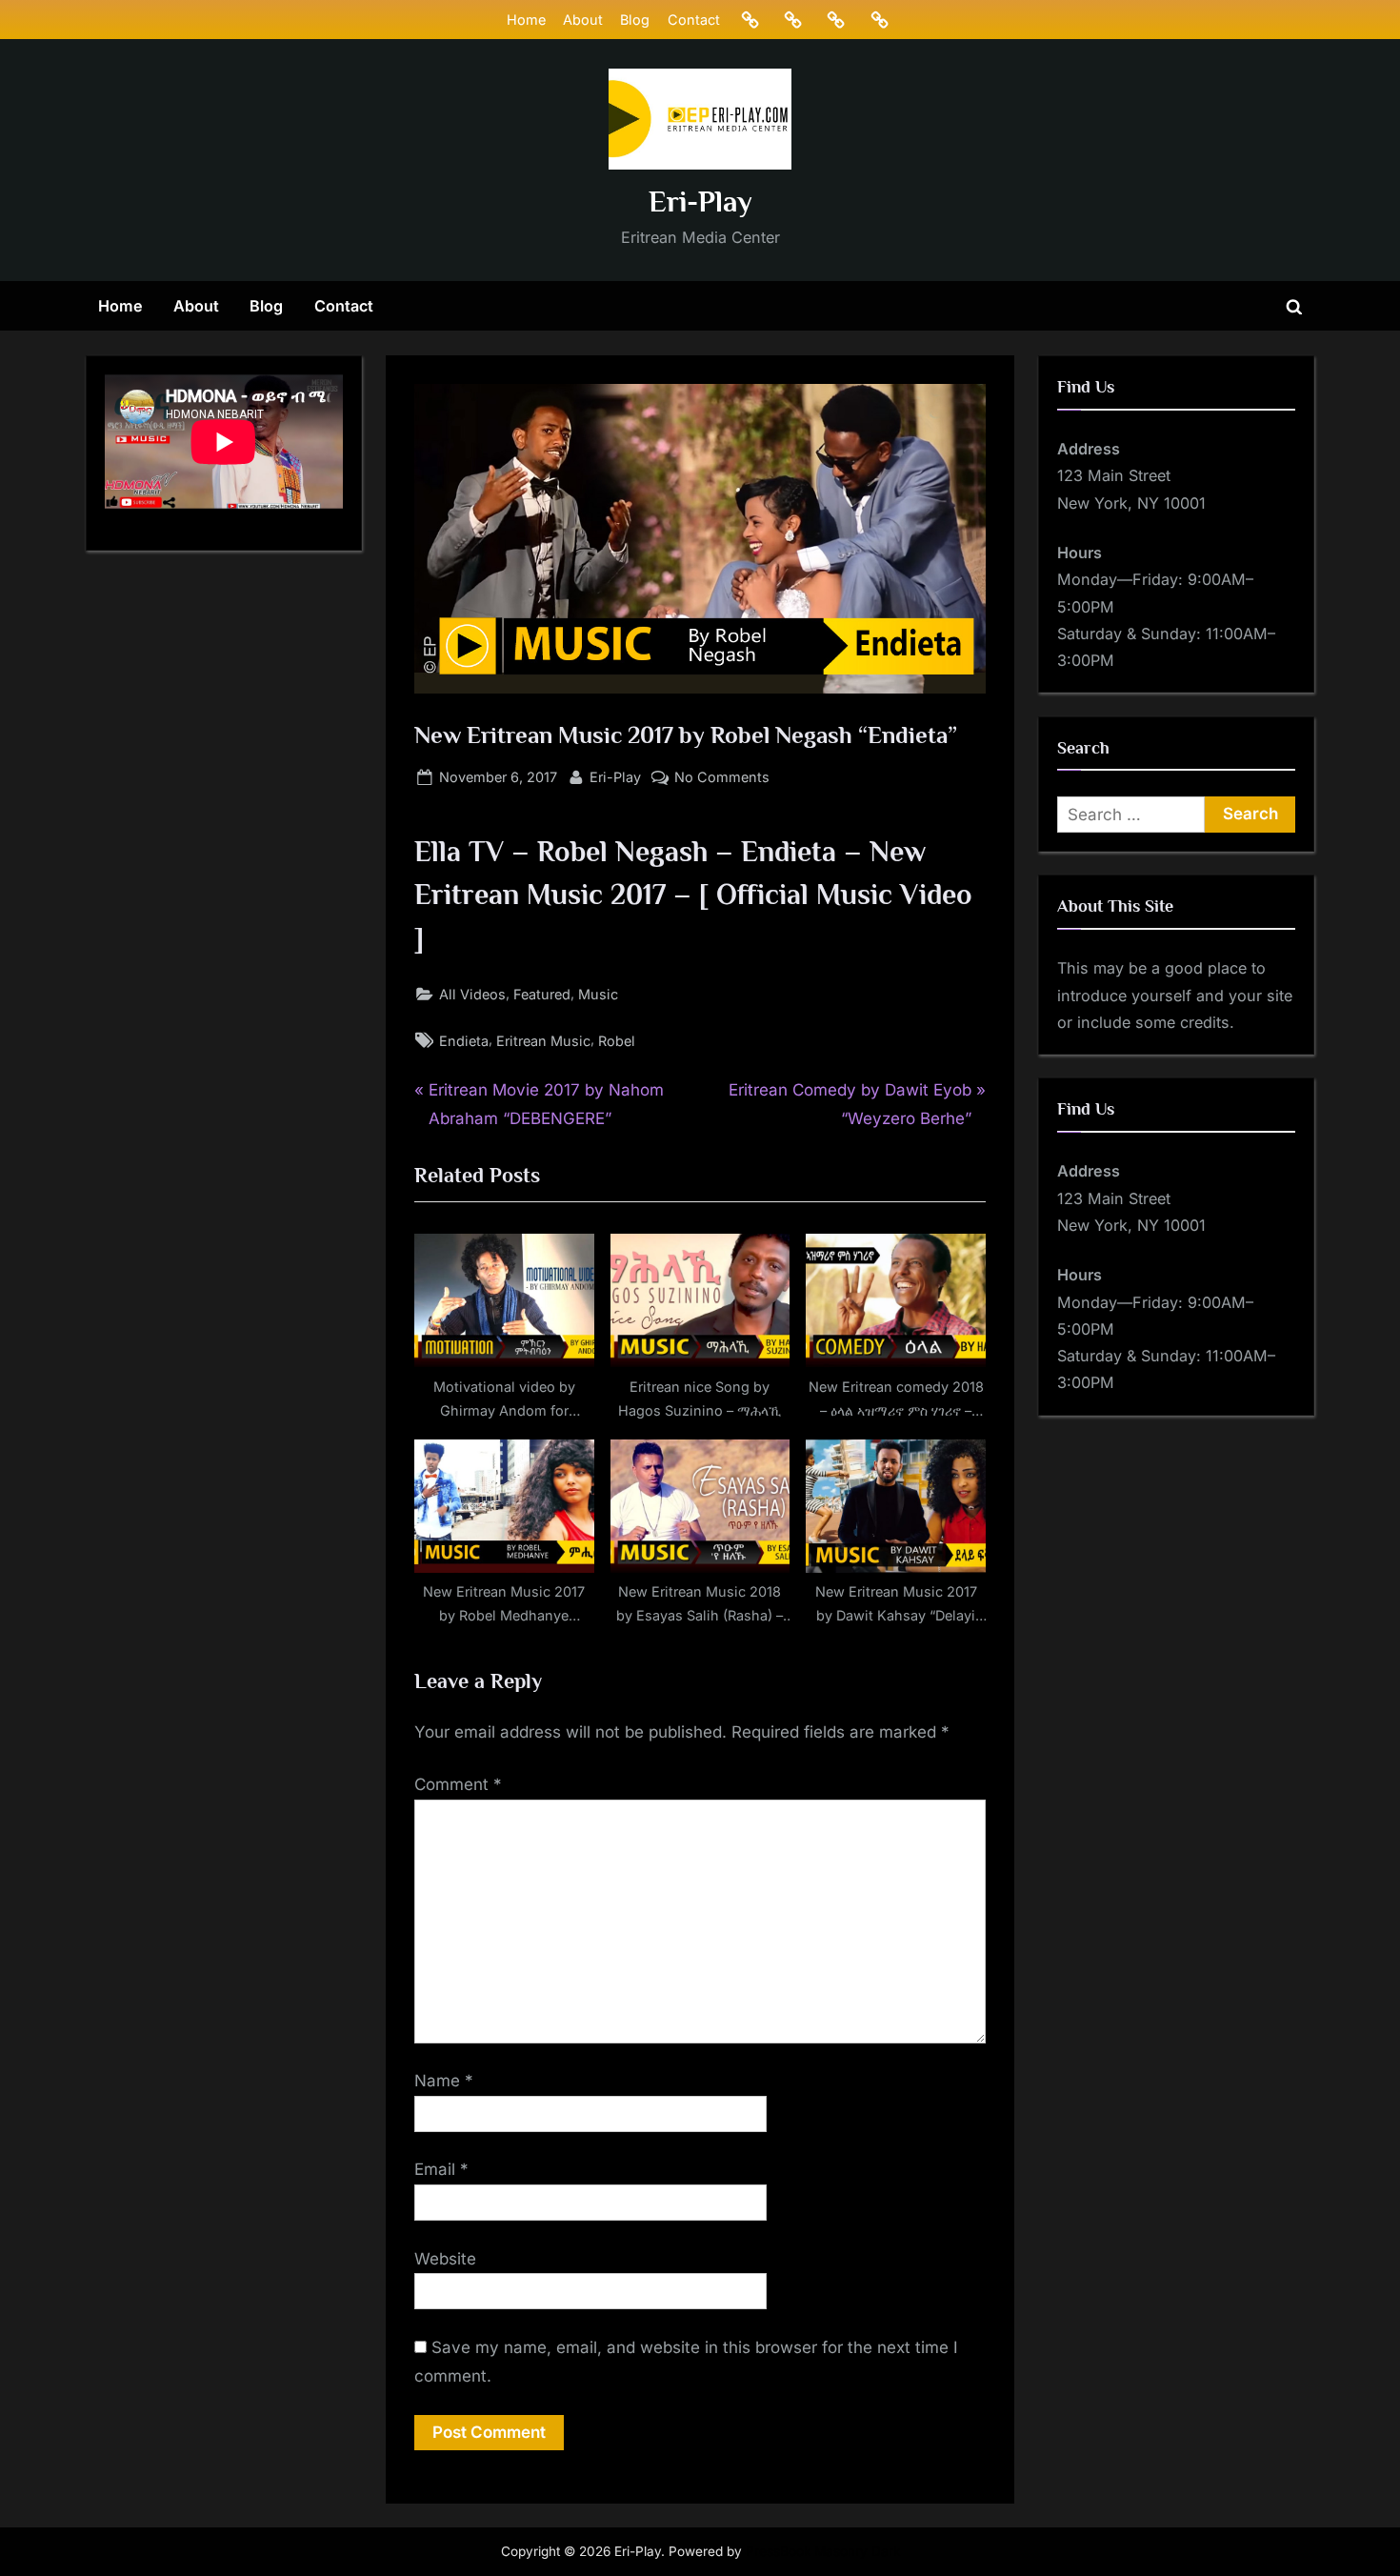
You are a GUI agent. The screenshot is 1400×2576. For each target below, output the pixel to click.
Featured (542, 994)
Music (598, 994)
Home (526, 20)
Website (445, 2259)
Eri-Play (700, 201)
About (583, 20)
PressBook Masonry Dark (823, 2551)
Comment (458, 1784)
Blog (635, 20)
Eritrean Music (543, 1041)
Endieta (464, 1041)
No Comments (722, 778)
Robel (617, 1041)
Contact (694, 20)
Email (441, 2169)
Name (444, 2081)
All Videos (472, 994)
